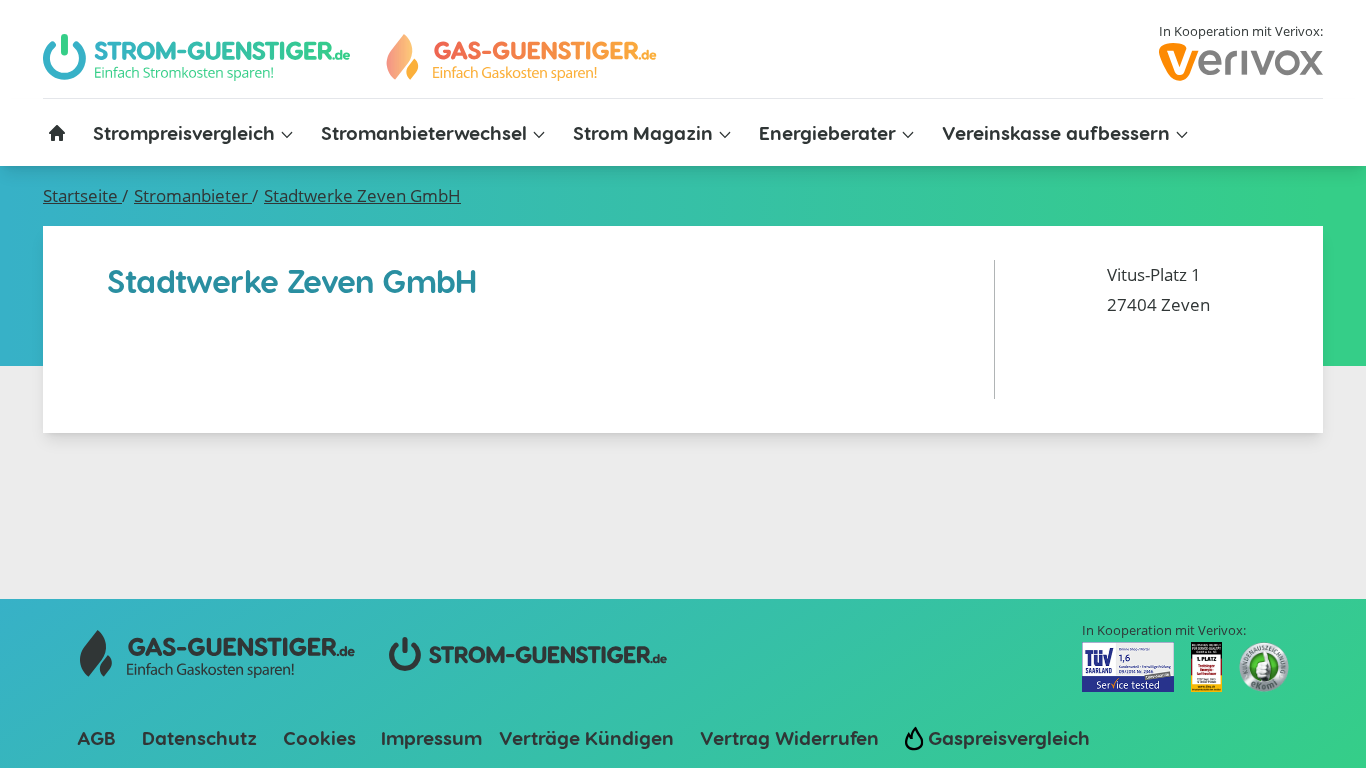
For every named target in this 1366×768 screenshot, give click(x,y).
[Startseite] (57, 133)
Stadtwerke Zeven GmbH (362, 195)
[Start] (520, 57)
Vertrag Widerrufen (789, 737)
